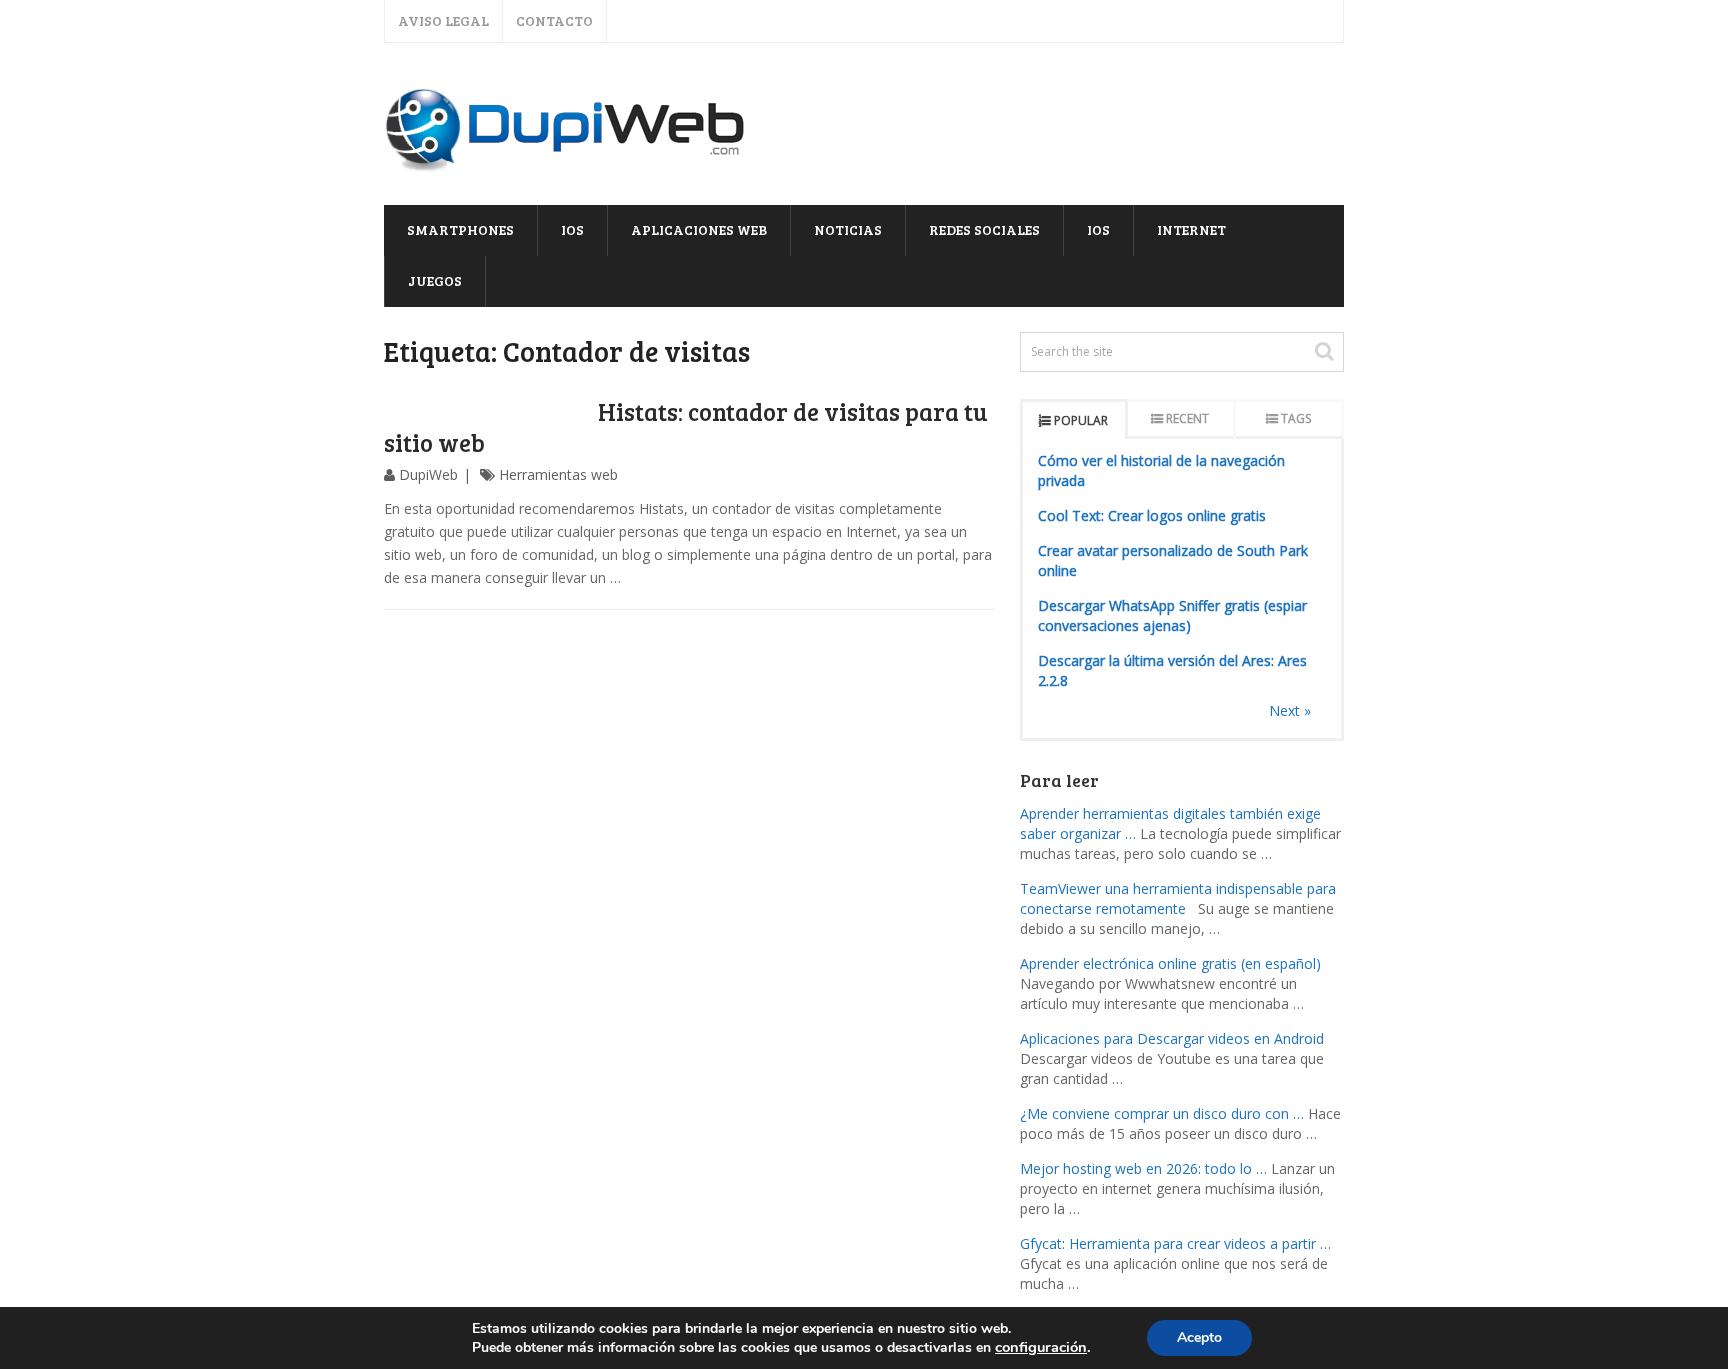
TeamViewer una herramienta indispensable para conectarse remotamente (1178, 898)
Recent (1187, 418)
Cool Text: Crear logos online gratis (1152, 515)
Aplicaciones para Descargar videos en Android (1172, 1038)
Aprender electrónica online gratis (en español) (1170, 963)
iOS (572, 229)
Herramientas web (558, 474)
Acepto (1199, 1337)
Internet (1191, 229)
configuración (1041, 1347)
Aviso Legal (443, 20)
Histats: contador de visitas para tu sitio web (686, 427)
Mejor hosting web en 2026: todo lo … (1143, 1168)
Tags (1296, 418)
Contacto (554, 20)
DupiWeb (428, 474)
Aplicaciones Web (699, 229)
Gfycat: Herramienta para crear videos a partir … (1175, 1243)
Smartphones (460, 229)
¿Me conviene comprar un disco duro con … (1162, 1113)
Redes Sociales (984, 229)
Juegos (435, 280)
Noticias (848, 229)
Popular (1081, 420)
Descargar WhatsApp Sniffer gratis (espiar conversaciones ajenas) (1172, 615)
